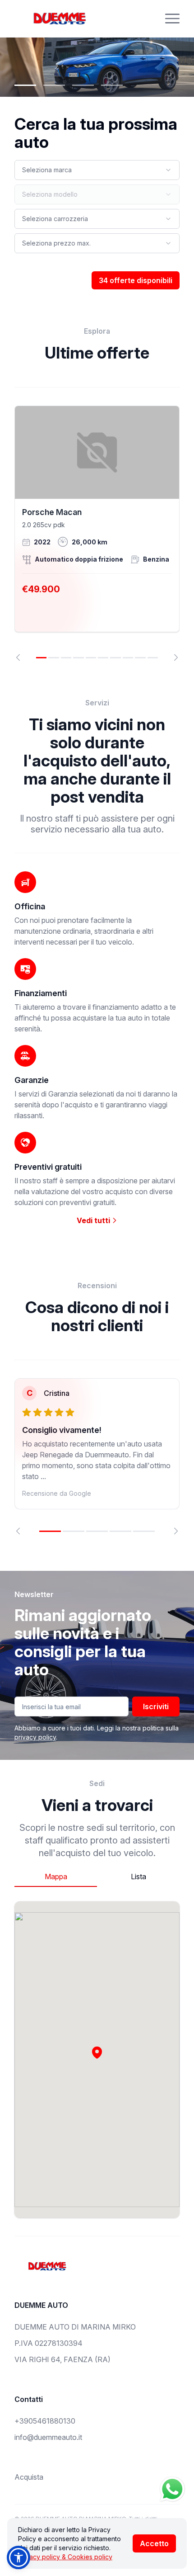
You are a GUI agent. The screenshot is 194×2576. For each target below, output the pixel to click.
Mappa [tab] (56, 1876)
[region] (97, 533)
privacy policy (35, 1737)
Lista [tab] (139, 1876)
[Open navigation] (172, 19)
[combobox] (97, 170)
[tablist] (97, 1877)
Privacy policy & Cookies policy (65, 2557)
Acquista (29, 2477)
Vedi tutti (94, 1220)
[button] (97, 2052)
